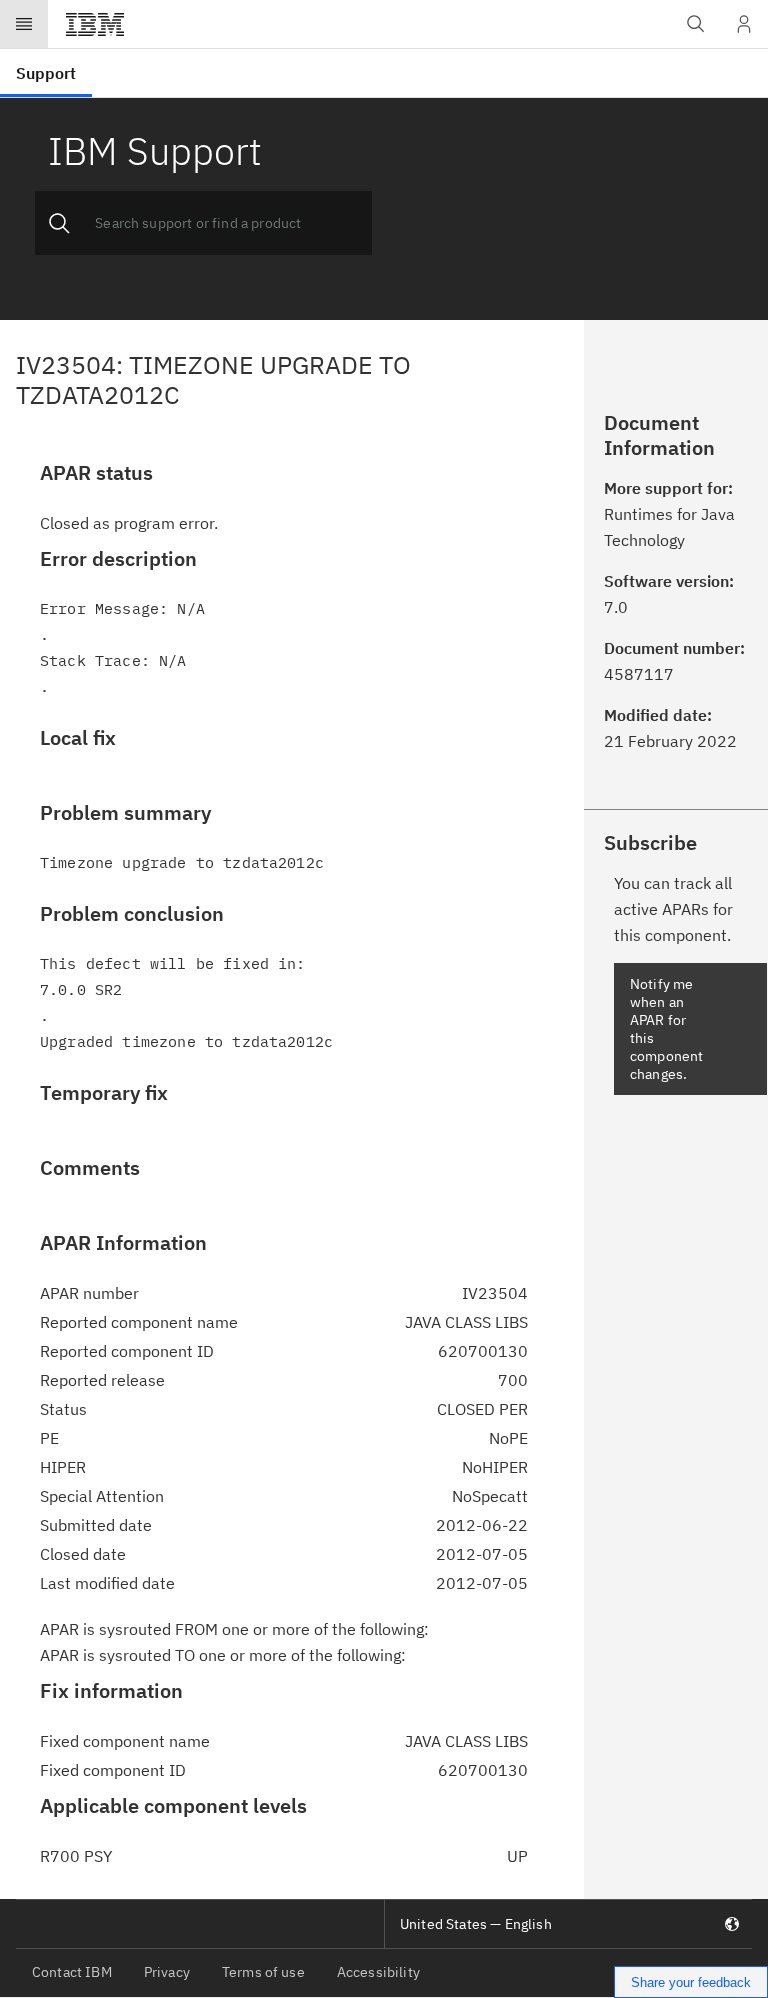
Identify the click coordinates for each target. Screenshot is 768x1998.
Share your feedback (691, 1982)
